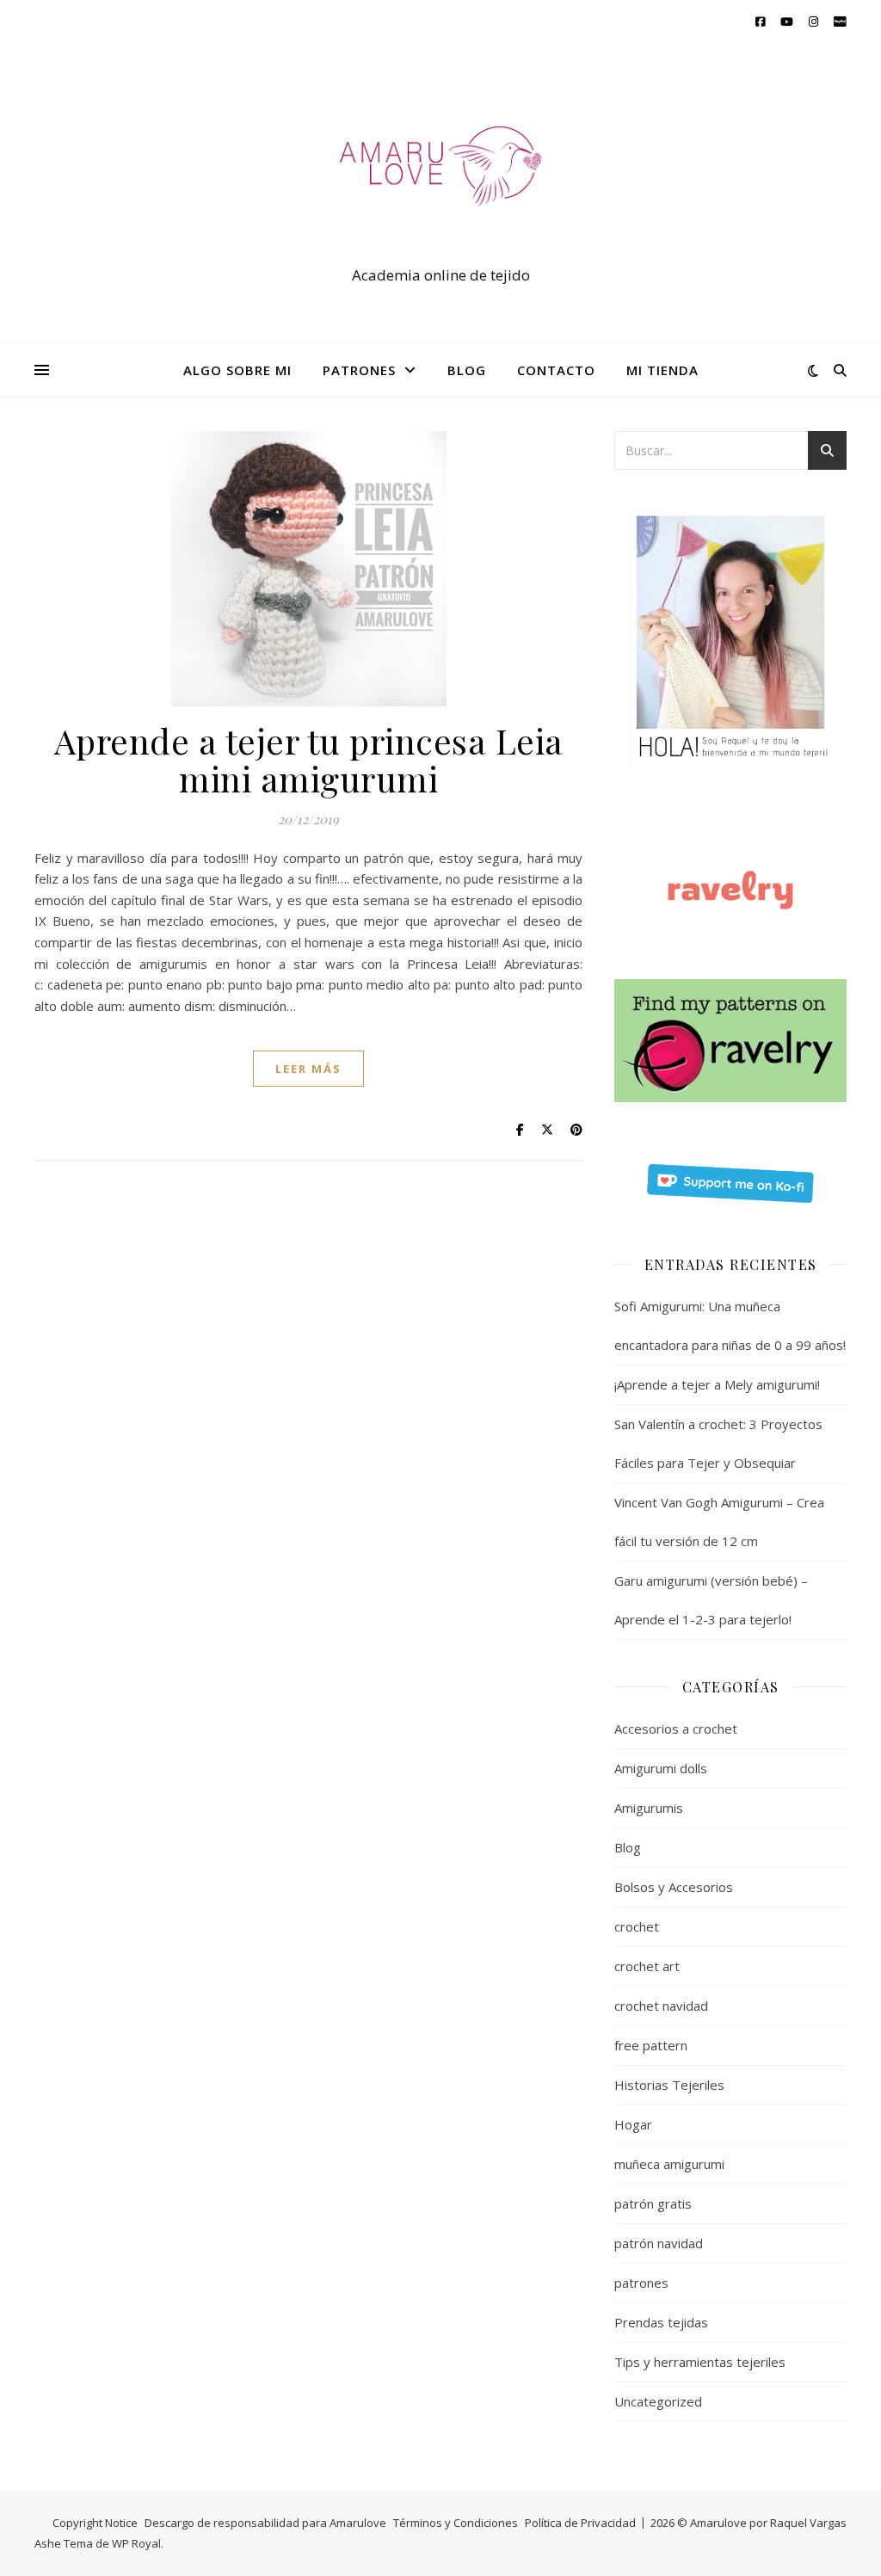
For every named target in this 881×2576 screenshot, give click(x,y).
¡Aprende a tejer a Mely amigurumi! (717, 1384)
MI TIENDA (662, 370)
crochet (637, 1926)
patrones (641, 2283)
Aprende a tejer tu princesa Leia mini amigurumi (309, 759)
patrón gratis (653, 2203)
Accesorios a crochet (676, 1729)
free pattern (651, 2045)
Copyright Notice (95, 2523)
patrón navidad (659, 2243)
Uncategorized (658, 2401)
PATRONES (359, 370)
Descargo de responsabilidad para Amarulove (265, 2523)
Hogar (633, 2124)
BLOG (467, 370)
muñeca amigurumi (669, 2164)
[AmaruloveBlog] (440, 178)
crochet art (647, 1966)
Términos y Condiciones (456, 2523)
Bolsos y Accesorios (674, 1887)
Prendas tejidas (661, 2322)
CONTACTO (556, 370)
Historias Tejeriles (669, 2085)
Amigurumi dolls (661, 1768)
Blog (628, 1847)
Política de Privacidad (580, 2523)
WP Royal (136, 2543)
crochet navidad (661, 2006)
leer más (308, 1069)
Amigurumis (649, 1808)
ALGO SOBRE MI (237, 370)
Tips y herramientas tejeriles (700, 2362)
